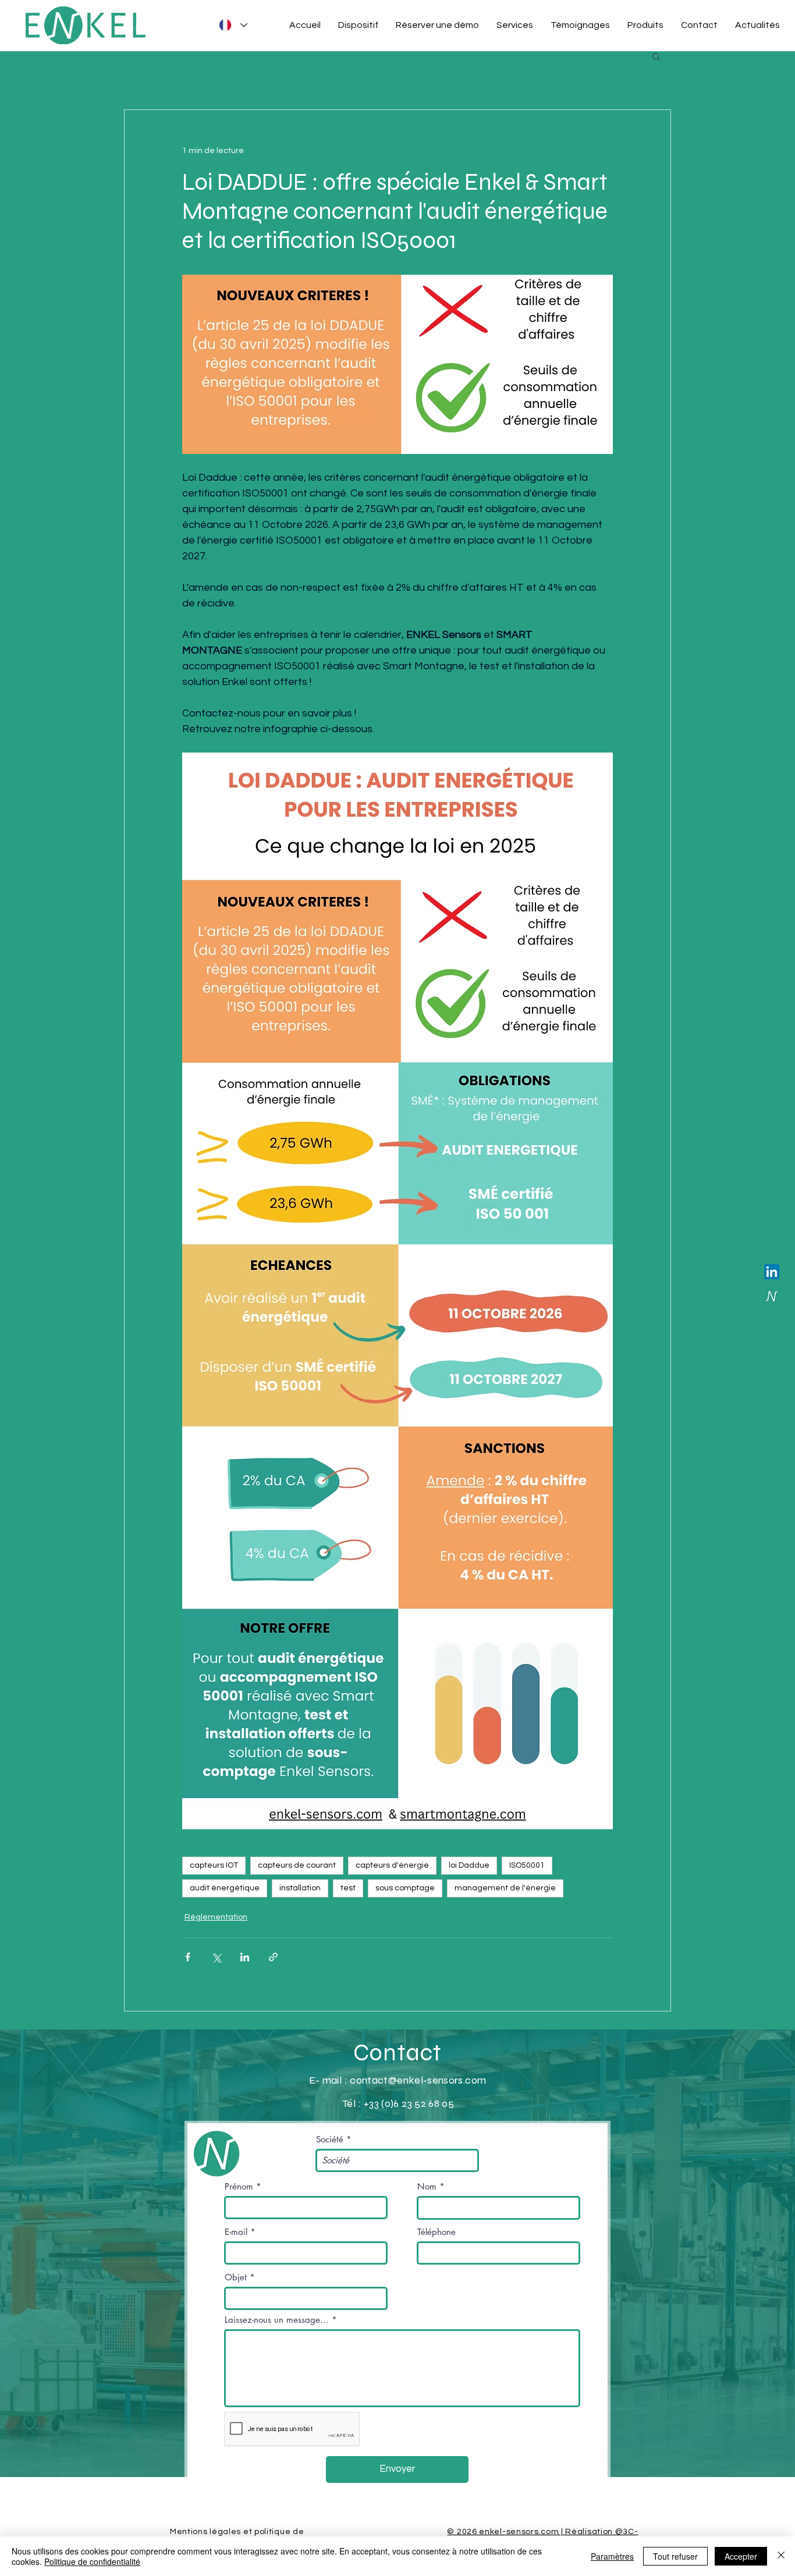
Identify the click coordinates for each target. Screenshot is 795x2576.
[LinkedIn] (772, 1272)
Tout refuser (675, 2556)
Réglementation (216, 1917)
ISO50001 (527, 1865)
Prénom (239, 2186)
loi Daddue (469, 1865)
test (348, 1888)
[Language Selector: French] (231, 25)
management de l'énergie (505, 1888)
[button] (656, 56)
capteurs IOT (214, 1865)
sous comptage (405, 1888)
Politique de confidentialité (92, 2561)
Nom (427, 2186)
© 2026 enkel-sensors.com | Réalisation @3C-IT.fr (542, 2536)
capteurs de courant (297, 1865)
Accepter (741, 2556)
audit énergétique (225, 1888)
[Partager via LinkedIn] (245, 1957)
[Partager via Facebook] (188, 1957)
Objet (236, 2277)
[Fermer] (781, 2556)
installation (300, 1888)
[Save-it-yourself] (772, 1296)
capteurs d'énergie (392, 1865)
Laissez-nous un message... (277, 2320)
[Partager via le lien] (273, 1957)
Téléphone (436, 2232)
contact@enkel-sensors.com (418, 2080)
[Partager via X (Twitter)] (216, 1957)
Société (330, 2139)
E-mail (236, 2232)
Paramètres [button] (612, 2556)
